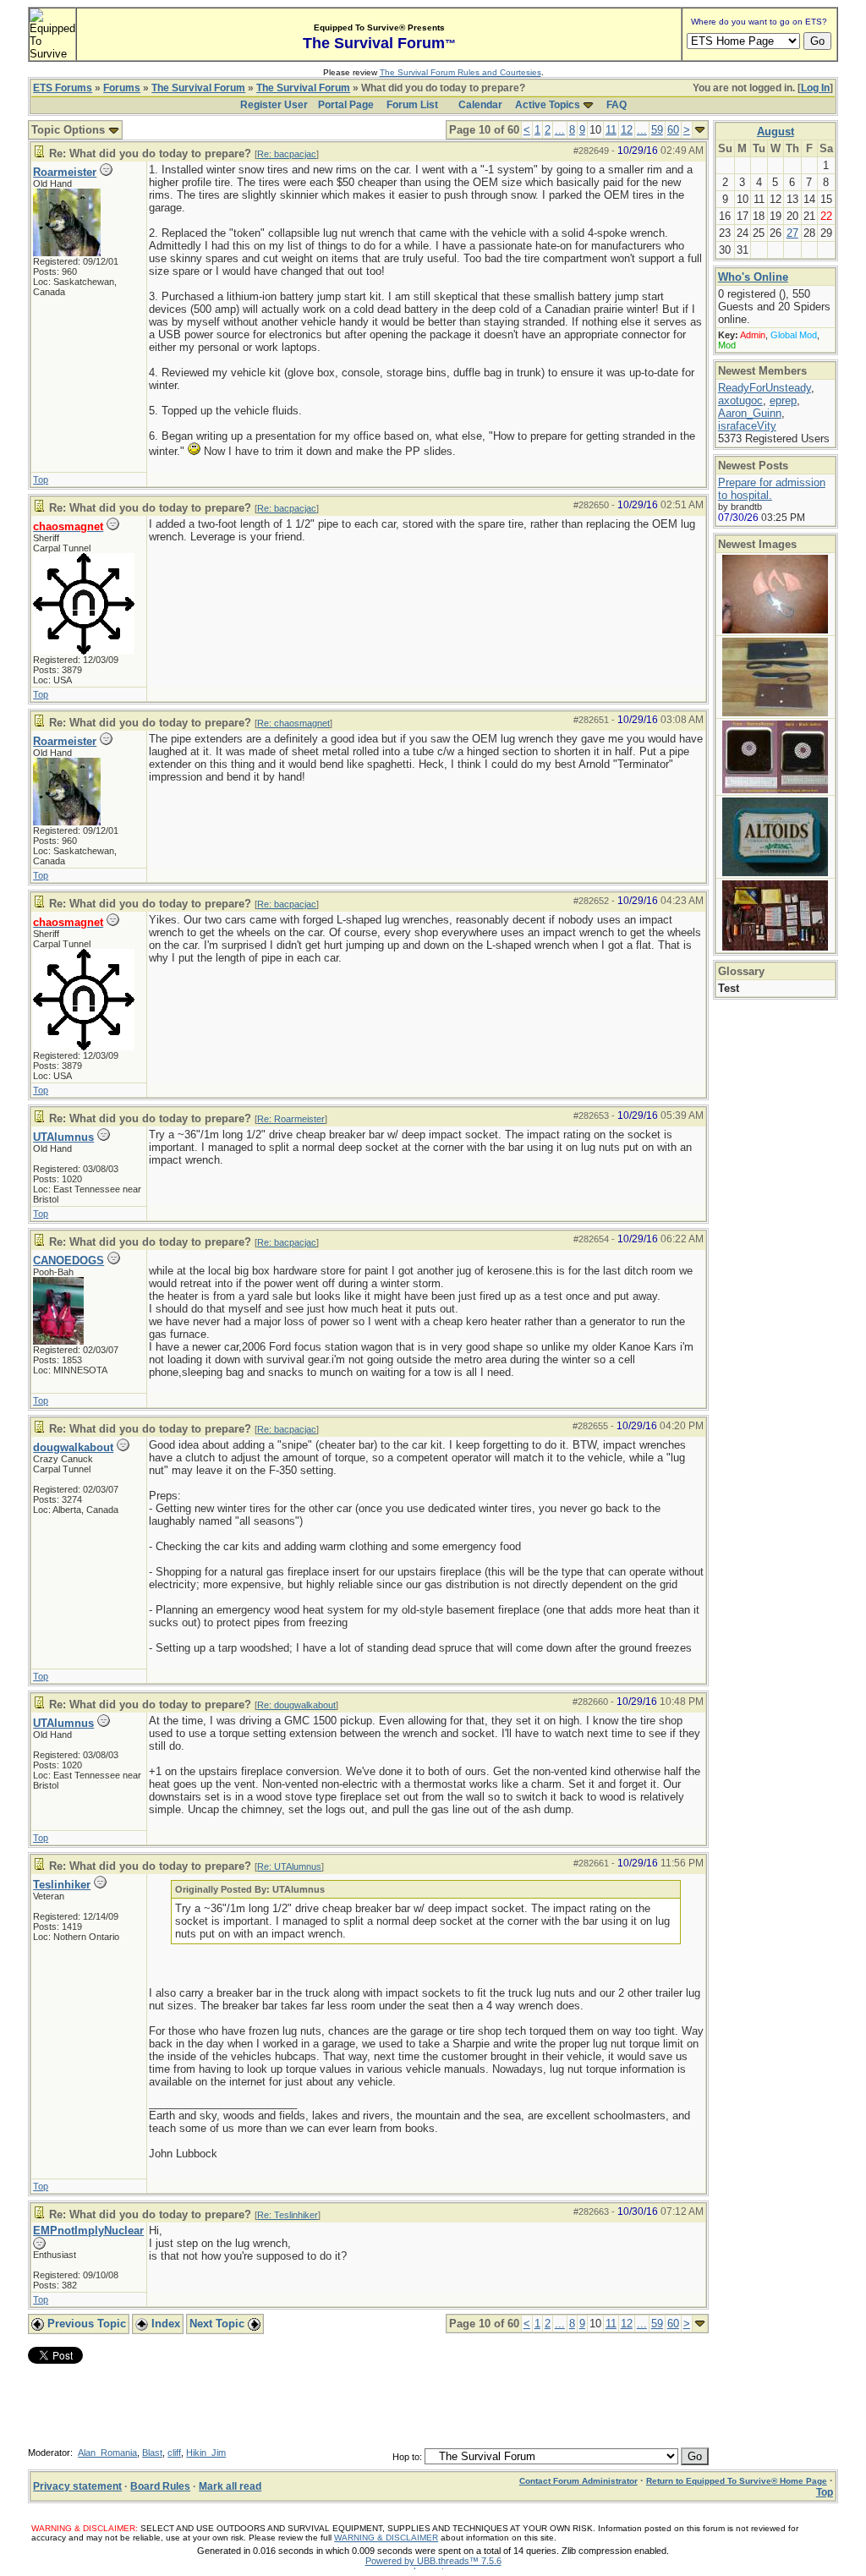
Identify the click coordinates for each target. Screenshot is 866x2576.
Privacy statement (77, 2486)
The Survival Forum (198, 88)
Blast (152, 2453)
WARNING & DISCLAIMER (386, 2538)
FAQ (617, 105)
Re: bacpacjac (287, 154)
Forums (122, 88)
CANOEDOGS (69, 1261)
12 (627, 130)
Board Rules (160, 2486)
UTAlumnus (63, 1137)
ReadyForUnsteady (765, 388)
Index (164, 2324)
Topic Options (70, 130)
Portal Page (346, 105)
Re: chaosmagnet (293, 723)
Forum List (412, 105)
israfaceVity (747, 426)
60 (673, 130)
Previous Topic (85, 2324)
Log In (815, 88)
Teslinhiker (62, 1885)
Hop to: (407, 2457)
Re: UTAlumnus (289, 1866)
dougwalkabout (73, 1447)
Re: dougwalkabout (296, 1705)
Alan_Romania (107, 2453)
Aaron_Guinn (750, 413)
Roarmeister (65, 172)
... (560, 130)
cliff (174, 2453)
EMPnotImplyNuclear (88, 2231)
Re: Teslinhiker (288, 2215)
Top (41, 480)
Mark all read (230, 2486)
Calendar (480, 105)
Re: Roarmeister (291, 1119)
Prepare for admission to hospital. (772, 489)
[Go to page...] (700, 130)
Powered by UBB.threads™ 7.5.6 (433, 2561)
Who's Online (753, 277)
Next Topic (219, 2324)
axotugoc (740, 400)
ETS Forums (63, 88)
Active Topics (548, 105)
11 (611, 130)
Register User (274, 105)
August (776, 132)
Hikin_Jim (206, 2453)
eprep (783, 400)
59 (657, 130)
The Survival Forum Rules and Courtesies (460, 72)
